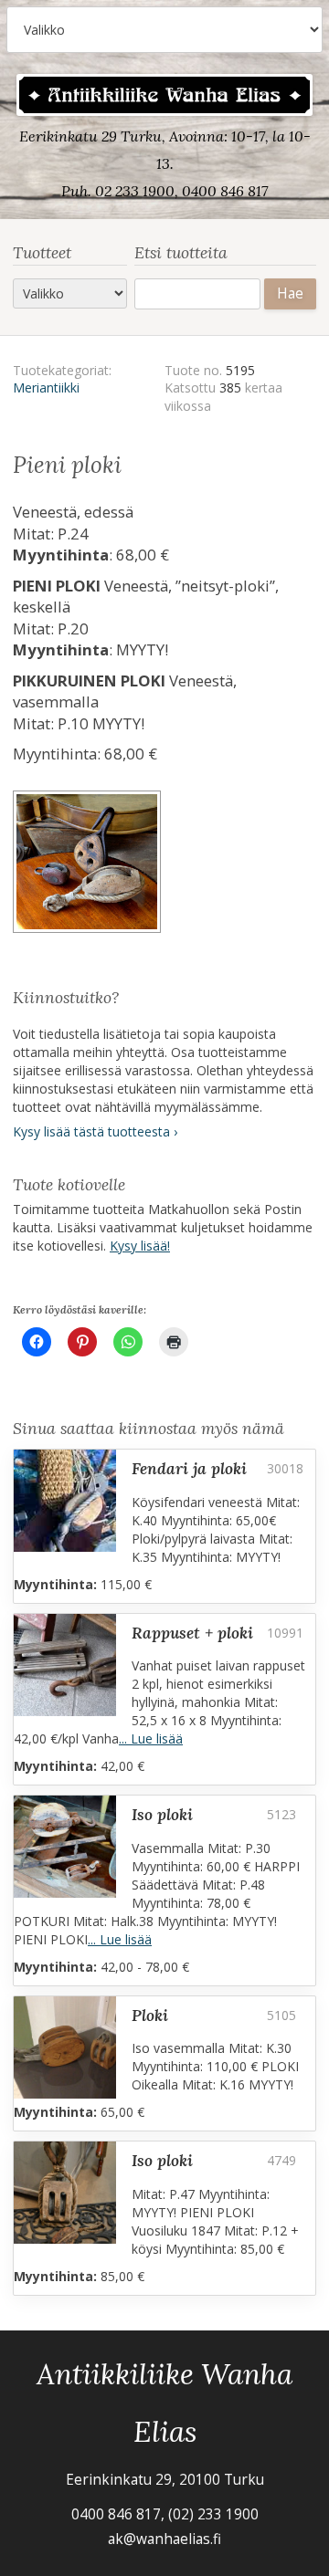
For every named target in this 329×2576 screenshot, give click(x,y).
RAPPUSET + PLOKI (192, 1633)
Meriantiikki (46, 387)
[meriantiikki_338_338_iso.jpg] (89, 864)
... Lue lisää (151, 1738)
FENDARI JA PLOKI (189, 1468)
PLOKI (150, 2015)
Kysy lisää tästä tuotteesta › (95, 1131)
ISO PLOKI (162, 1814)
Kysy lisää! (140, 1246)
